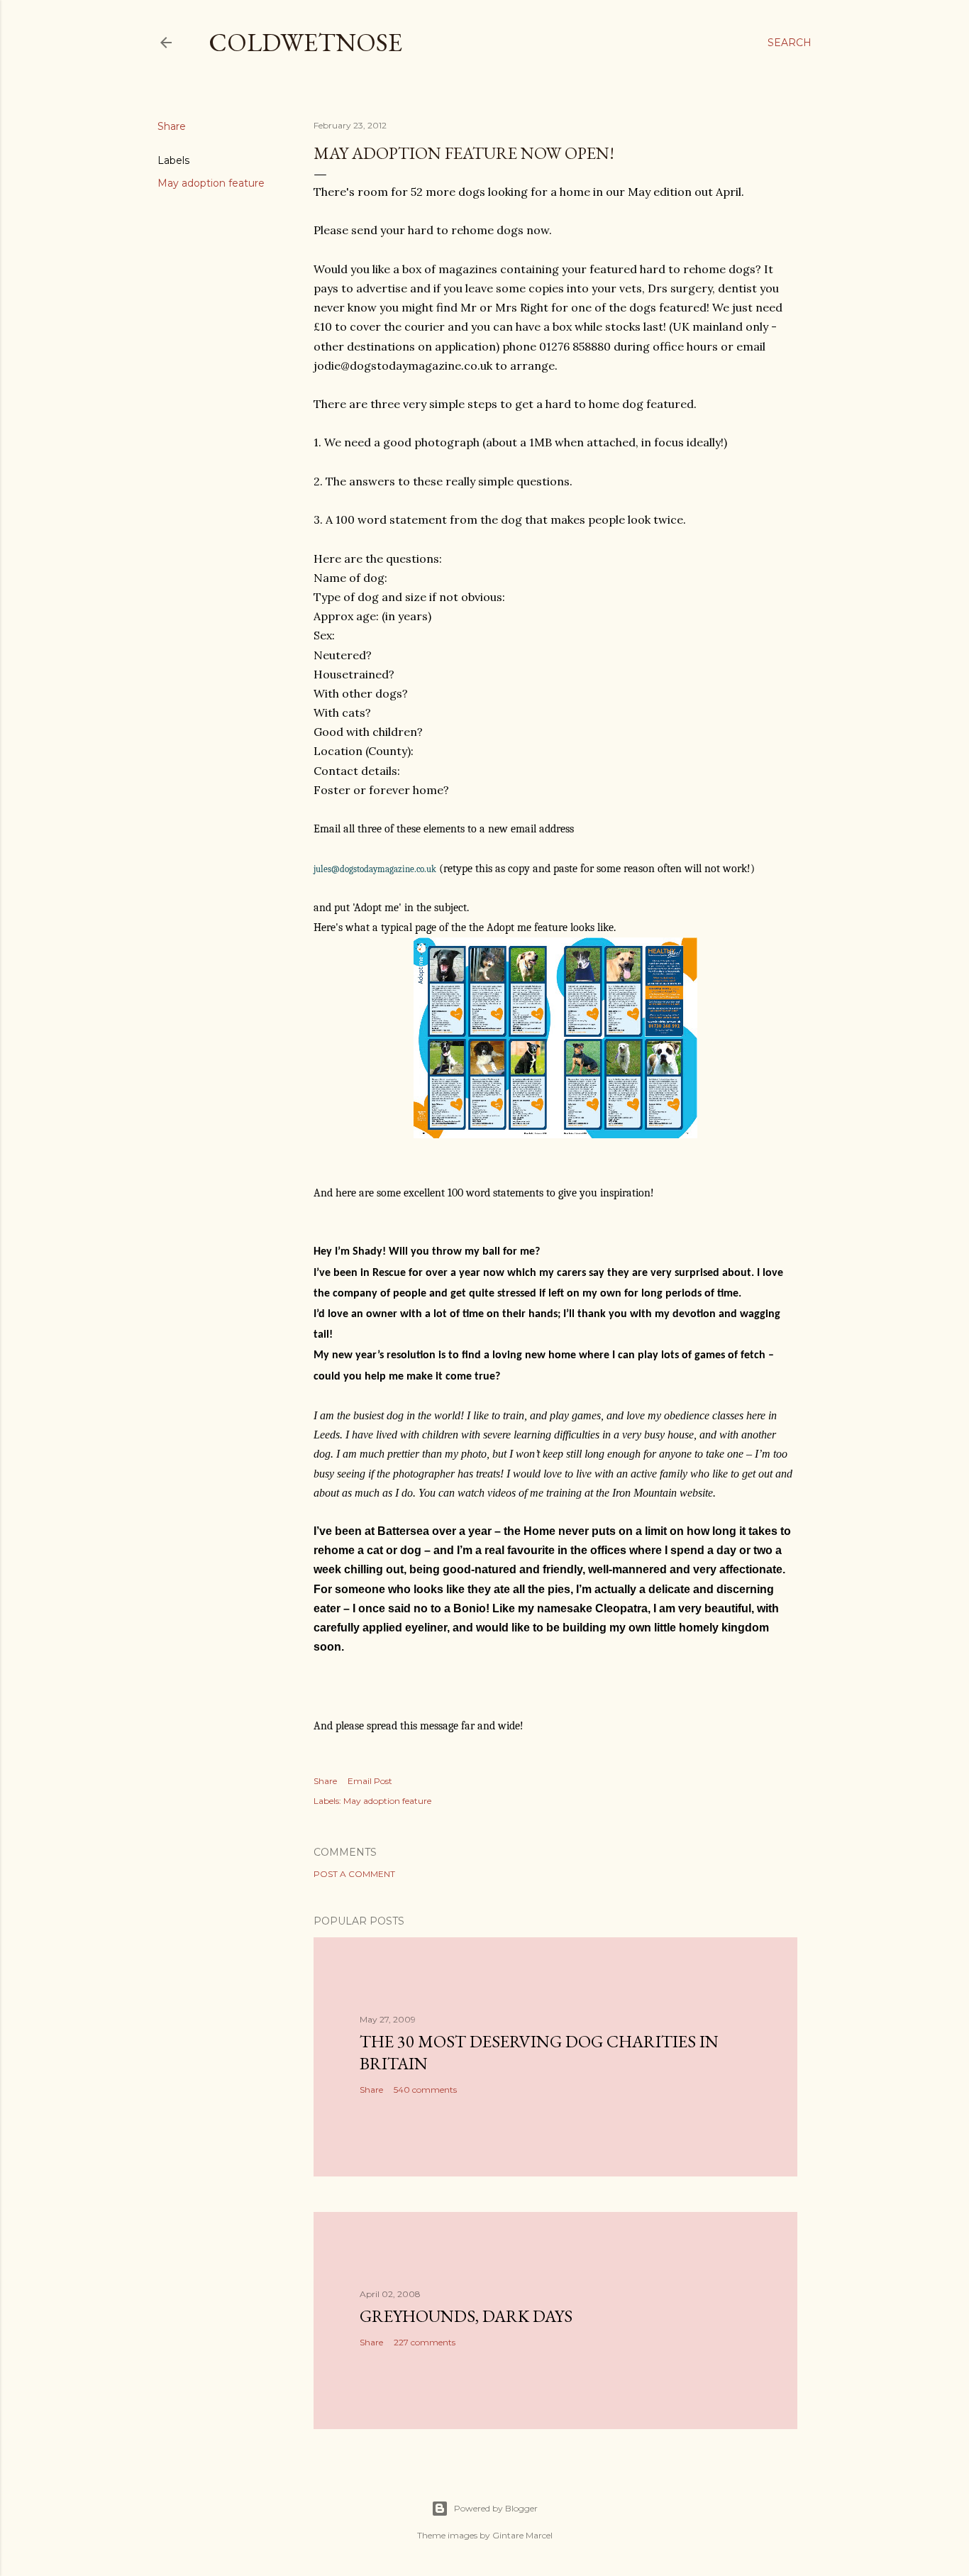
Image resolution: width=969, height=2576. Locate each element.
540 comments (425, 2090)
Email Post (370, 1781)
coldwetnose (305, 42)
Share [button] (172, 126)
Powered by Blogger (496, 2508)
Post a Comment (354, 1874)
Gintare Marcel (522, 2535)
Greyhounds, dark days (466, 2316)
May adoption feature (211, 183)
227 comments (425, 2342)
